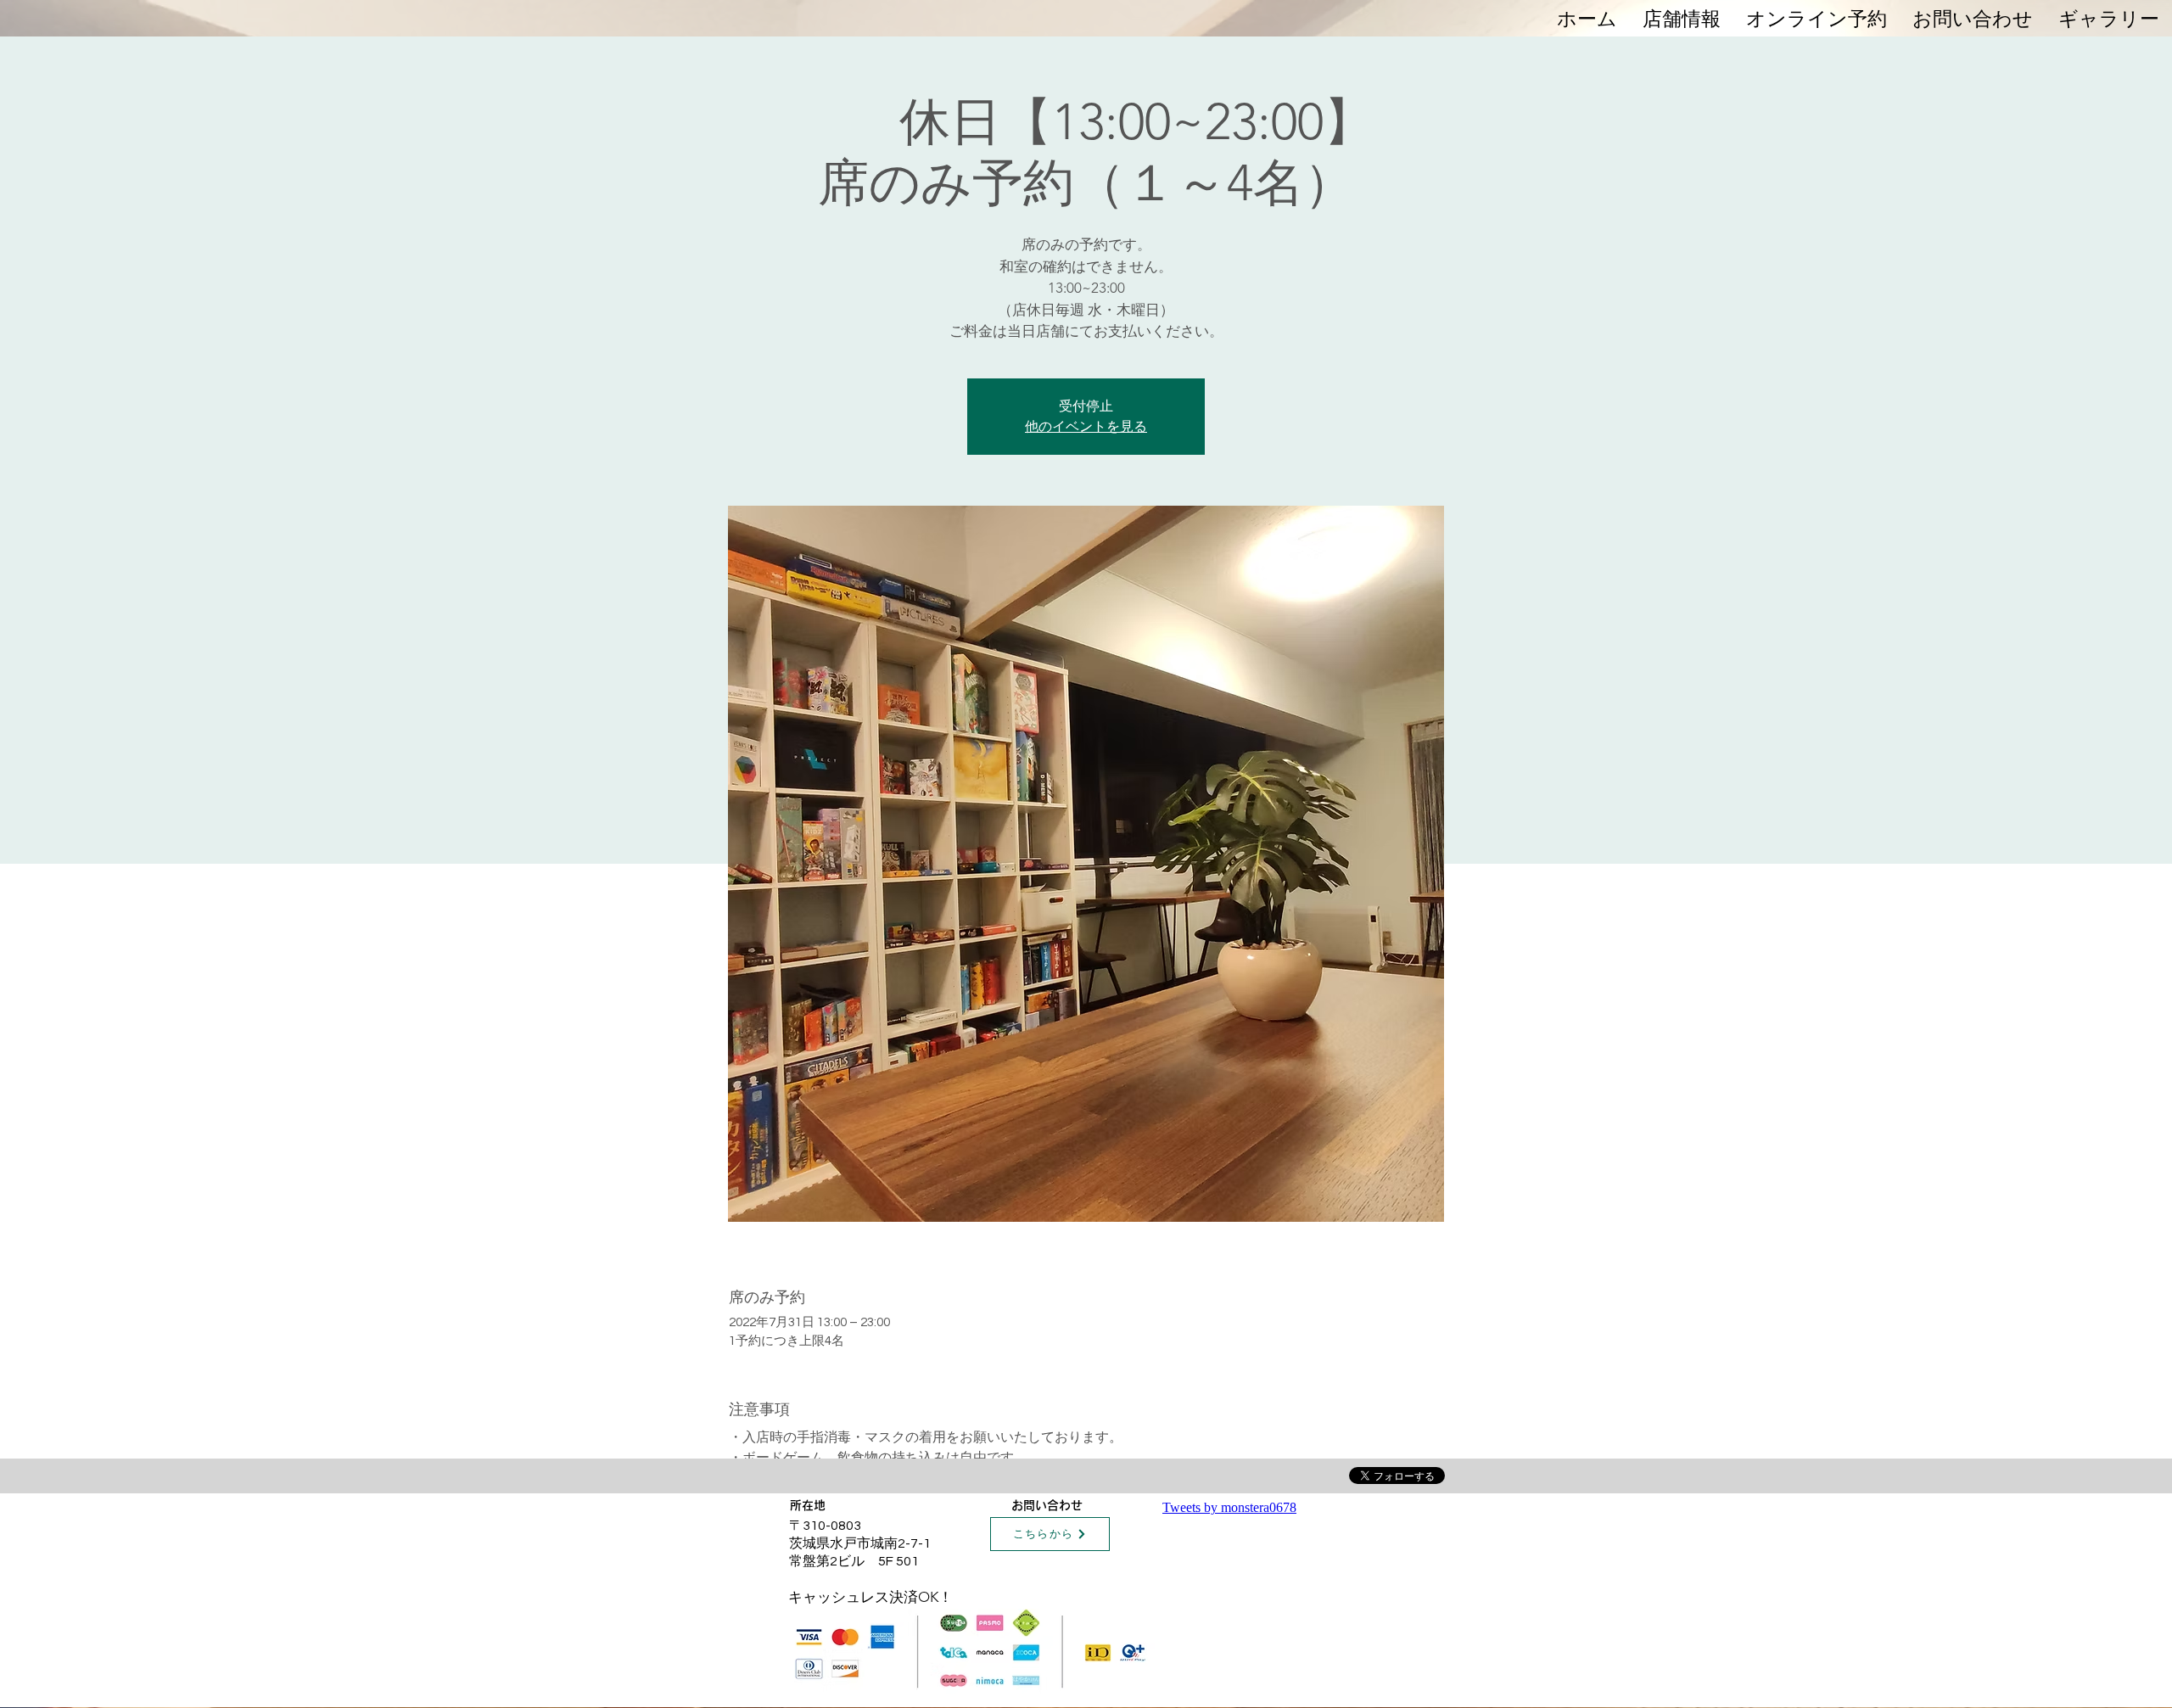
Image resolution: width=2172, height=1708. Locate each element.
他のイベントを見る (1086, 426)
